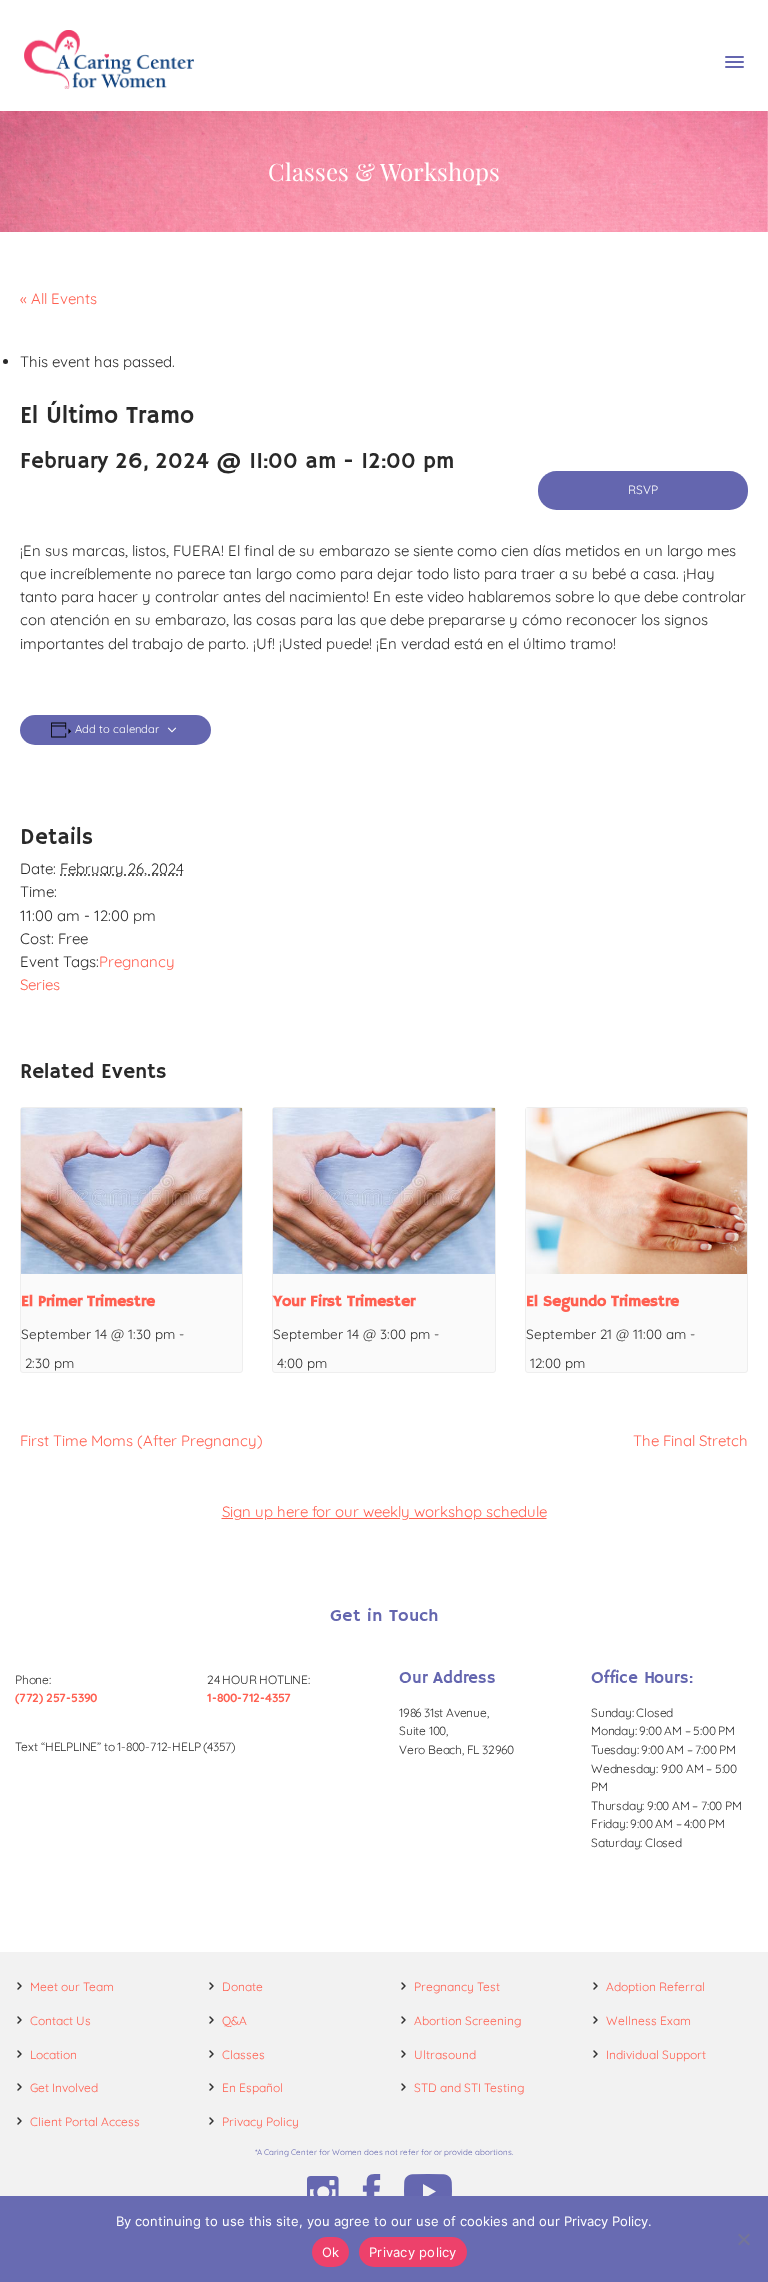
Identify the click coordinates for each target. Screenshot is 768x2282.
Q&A (234, 2020)
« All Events (58, 298)
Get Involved (64, 2087)
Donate (242, 1986)
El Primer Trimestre (88, 1302)
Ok (331, 2252)
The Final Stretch (690, 1440)
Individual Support (656, 2054)
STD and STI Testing (469, 2087)
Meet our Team (72, 1986)
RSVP (643, 489)
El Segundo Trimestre (602, 1302)
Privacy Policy (260, 2121)
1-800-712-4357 (249, 1697)
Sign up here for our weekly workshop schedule (384, 1511)
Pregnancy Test (457, 1986)
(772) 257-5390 (56, 1697)
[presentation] (131, 1191)
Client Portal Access (85, 2121)
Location (53, 2054)
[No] (743, 2239)
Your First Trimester (344, 1302)
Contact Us (60, 2020)
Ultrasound (445, 2054)
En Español (252, 2087)
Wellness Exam (648, 2020)
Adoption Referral (655, 1986)
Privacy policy (413, 2252)
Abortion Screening (467, 2020)
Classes (243, 2054)
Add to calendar (117, 729)
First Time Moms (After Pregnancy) (141, 1440)
